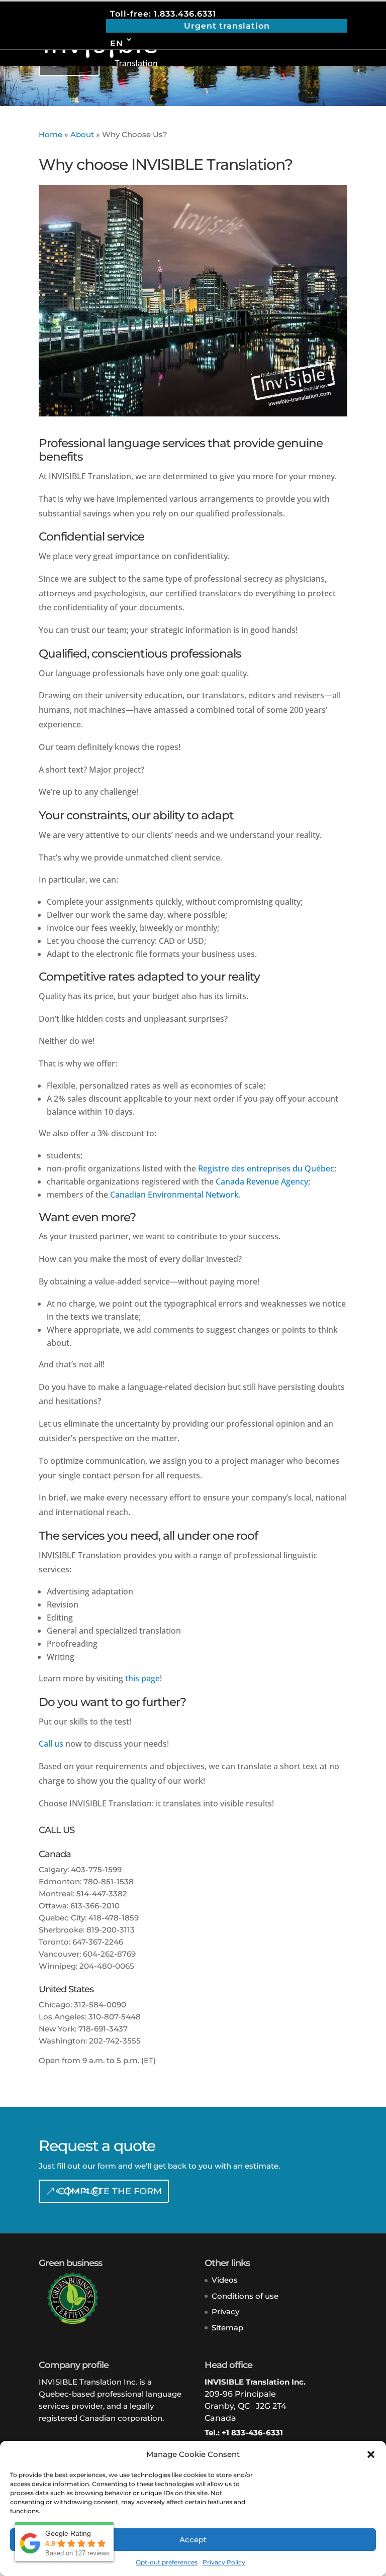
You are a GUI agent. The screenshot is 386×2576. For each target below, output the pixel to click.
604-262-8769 (109, 1954)
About (82, 134)
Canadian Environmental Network (174, 1195)
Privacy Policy (224, 2562)
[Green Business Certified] (69, 2322)
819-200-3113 (111, 1930)
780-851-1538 (109, 1882)
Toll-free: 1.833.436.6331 (163, 14)
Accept (193, 2540)
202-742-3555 (115, 2041)
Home (51, 134)
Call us (51, 1744)
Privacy (225, 2312)
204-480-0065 (107, 1966)
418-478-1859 (114, 1918)
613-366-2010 (95, 1906)
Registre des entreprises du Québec (266, 1168)
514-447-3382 (102, 1894)
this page (142, 1678)
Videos (225, 2280)
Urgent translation (227, 26)
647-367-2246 (98, 1942)
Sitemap (227, 2328)
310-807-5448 (115, 2017)
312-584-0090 (100, 2005)
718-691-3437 (103, 2029)
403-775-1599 (96, 1869)
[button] (371, 2454)
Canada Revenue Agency (262, 1182)
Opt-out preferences (167, 2562)
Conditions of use (245, 2296)
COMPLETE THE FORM (110, 2191)
